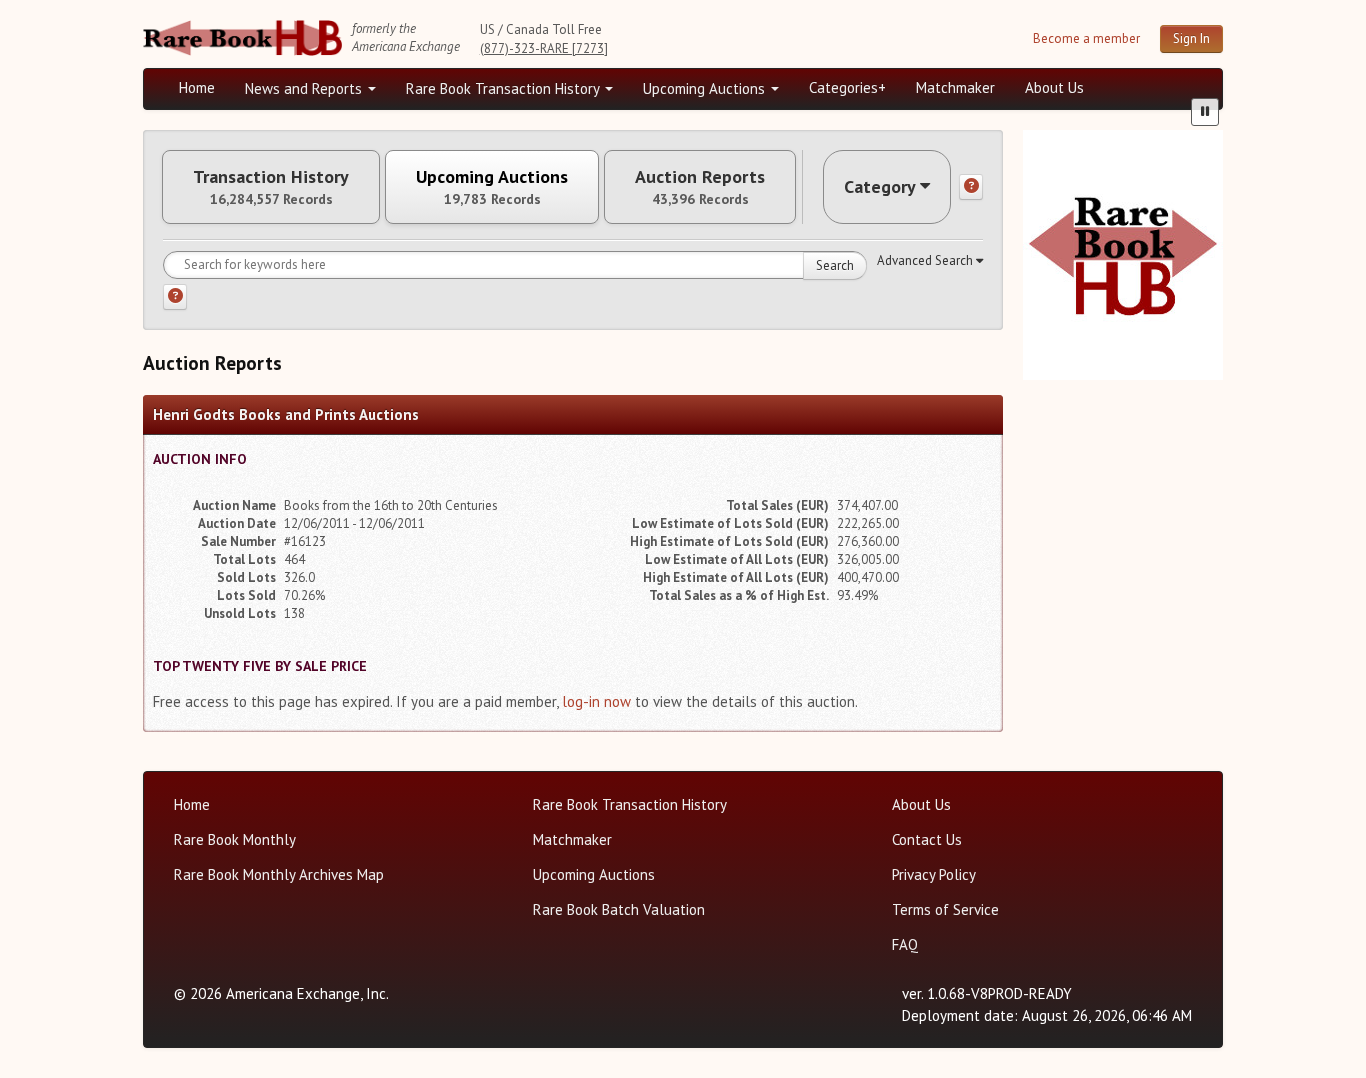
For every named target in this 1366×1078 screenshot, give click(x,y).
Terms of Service (945, 909)
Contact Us (927, 839)
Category (880, 186)
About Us (1054, 87)
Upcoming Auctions (706, 88)
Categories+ (847, 87)
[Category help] (971, 187)
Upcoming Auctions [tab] (492, 187)
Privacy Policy (934, 874)
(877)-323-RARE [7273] (544, 48)
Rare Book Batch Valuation (619, 909)
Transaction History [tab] (271, 187)
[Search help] (175, 297)
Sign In (1191, 38)
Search (835, 265)
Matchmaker (955, 87)
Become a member (1086, 38)
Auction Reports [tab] (700, 187)
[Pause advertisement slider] (1205, 112)
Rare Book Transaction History (504, 88)
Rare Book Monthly (235, 839)
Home (197, 87)
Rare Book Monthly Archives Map (279, 874)
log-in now (596, 701)
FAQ (905, 944)
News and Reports (305, 88)
